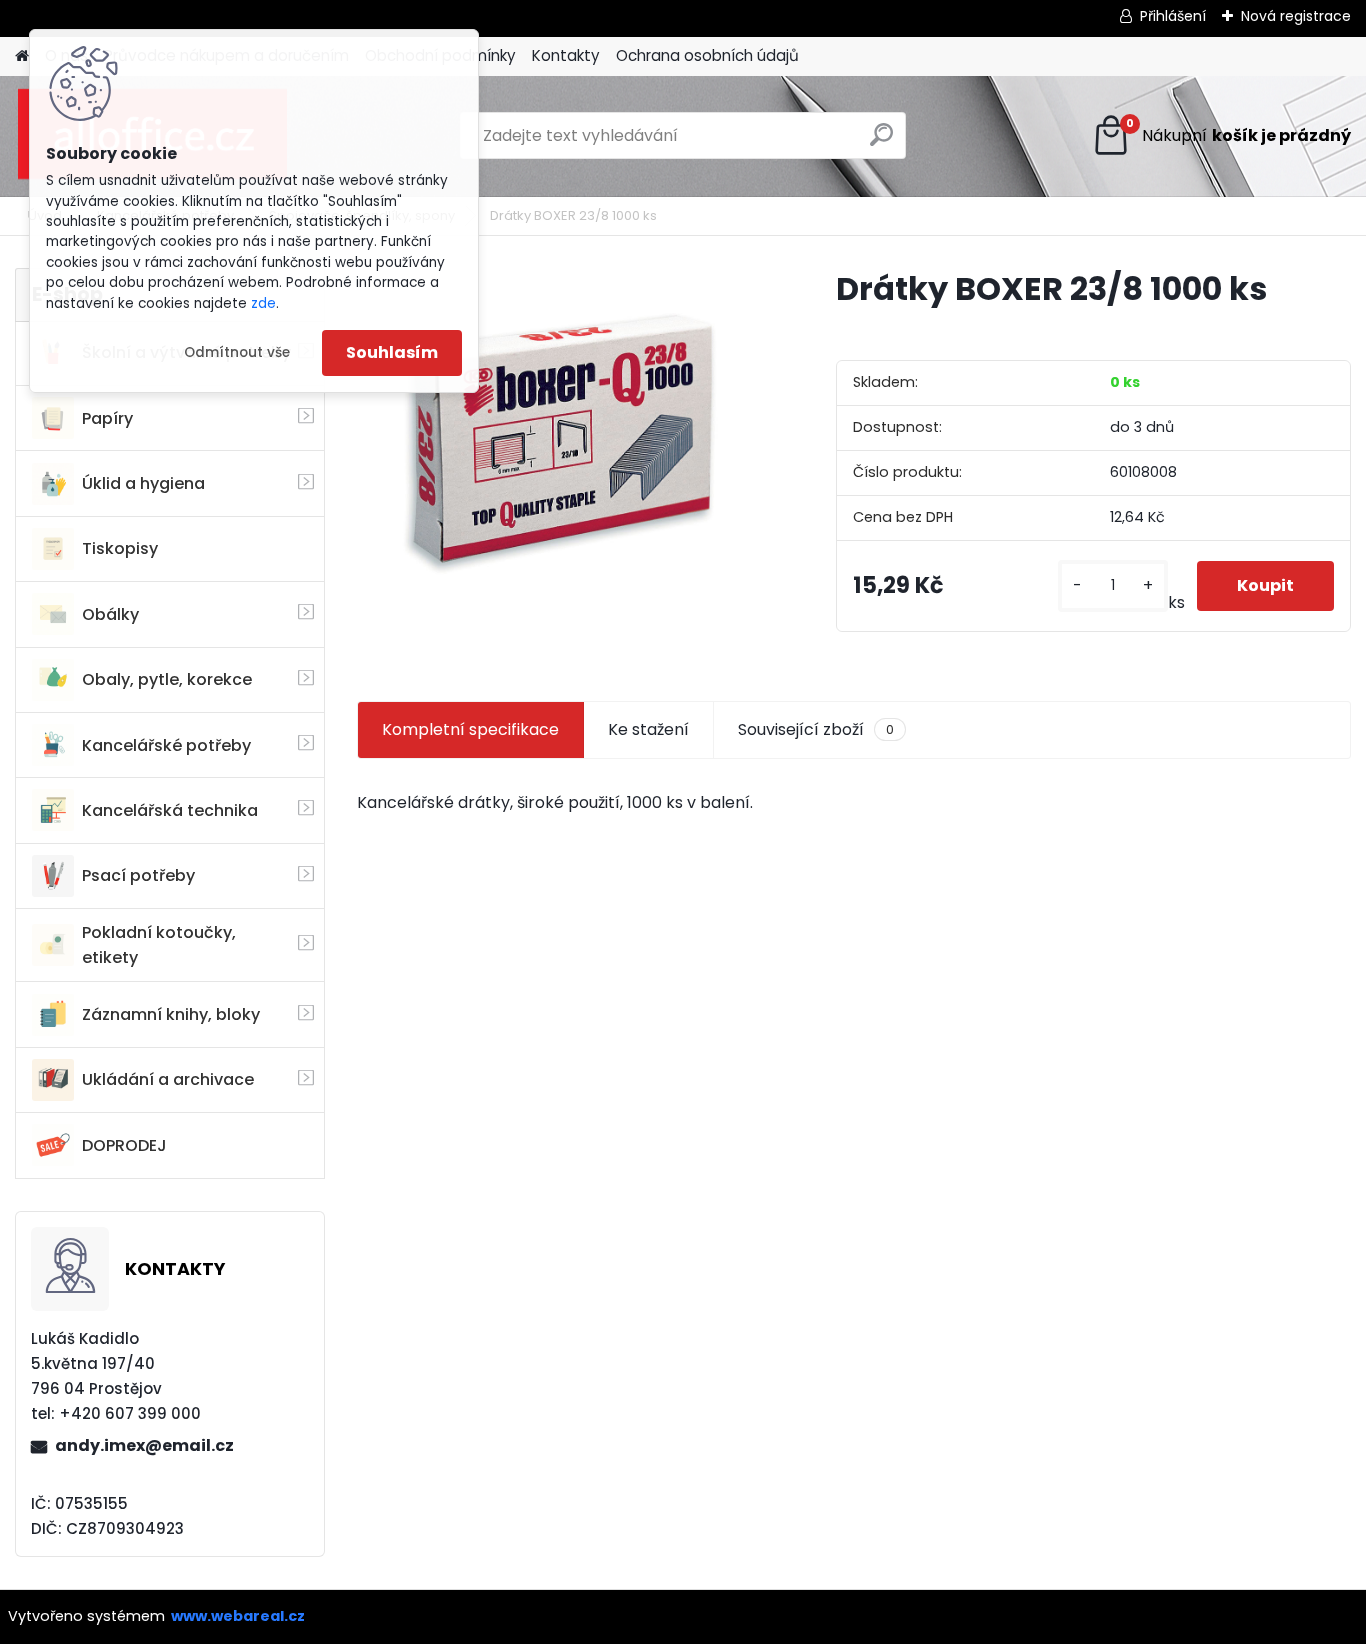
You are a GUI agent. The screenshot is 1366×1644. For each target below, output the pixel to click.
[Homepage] (22, 56)
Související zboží (816, 729)
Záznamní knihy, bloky (171, 1014)
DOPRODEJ (124, 1145)
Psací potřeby (138, 875)
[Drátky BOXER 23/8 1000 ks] (564, 437)
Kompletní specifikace (470, 729)
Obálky (110, 614)
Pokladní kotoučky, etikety (159, 945)
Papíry (107, 418)
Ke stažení (648, 729)
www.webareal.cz (238, 1616)
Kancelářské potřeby (166, 745)
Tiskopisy (120, 548)
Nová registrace (1296, 16)
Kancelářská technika (170, 810)
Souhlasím (392, 352)
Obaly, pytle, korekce (167, 679)
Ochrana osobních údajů (707, 55)
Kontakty (566, 55)
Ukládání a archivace (168, 1079)
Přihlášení (1173, 16)
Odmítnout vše (237, 352)
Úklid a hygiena (143, 483)
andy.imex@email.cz (144, 1445)
